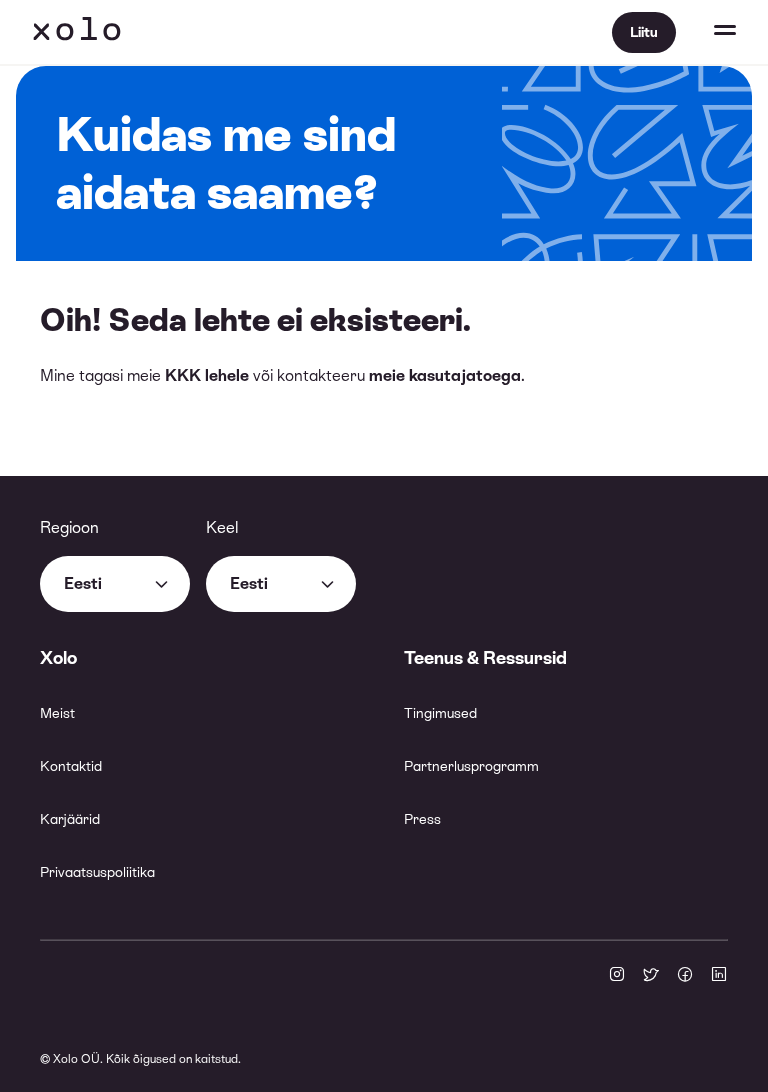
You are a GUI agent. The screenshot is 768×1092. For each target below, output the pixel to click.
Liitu (644, 32)
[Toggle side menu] (706, 32)
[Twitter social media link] (651, 976)
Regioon (69, 527)
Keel (222, 527)
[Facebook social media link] (685, 976)
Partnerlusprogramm (471, 766)
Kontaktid (71, 766)
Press (422, 819)
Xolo (77, 32)
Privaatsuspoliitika (97, 872)
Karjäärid (70, 819)
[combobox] (115, 584)
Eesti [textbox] (83, 583)
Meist (57, 713)
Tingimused (440, 713)
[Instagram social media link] (617, 976)
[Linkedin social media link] (719, 976)
